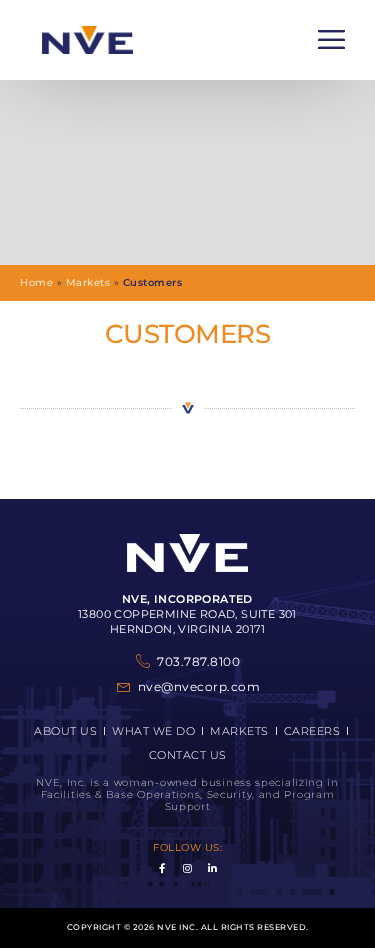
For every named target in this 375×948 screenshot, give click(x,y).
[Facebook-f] (162, 868)
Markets (88, 282)
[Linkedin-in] (213, 868)
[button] (332, 40)
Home (36, 282)
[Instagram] (188, 868)
